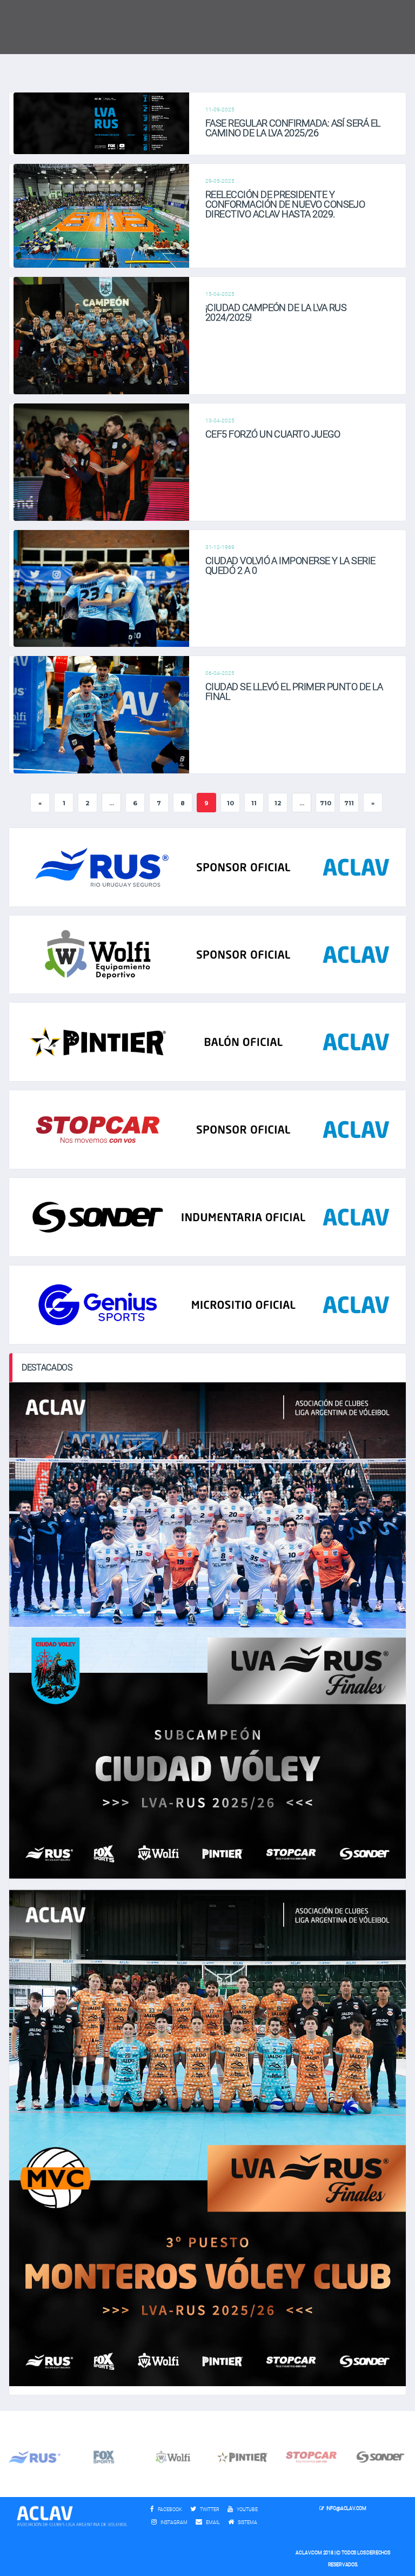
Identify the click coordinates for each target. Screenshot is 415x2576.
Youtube (247, 2509)
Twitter (209, 2509)
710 (326, 803)
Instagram (173, 2522)
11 (254, 803)
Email (212, 2522)
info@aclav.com (346, 2508)
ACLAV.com (309, 2553)
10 (230, 803)
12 (278, 803)
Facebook (169, 2509)
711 (349, 803)
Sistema (250, 2522)
